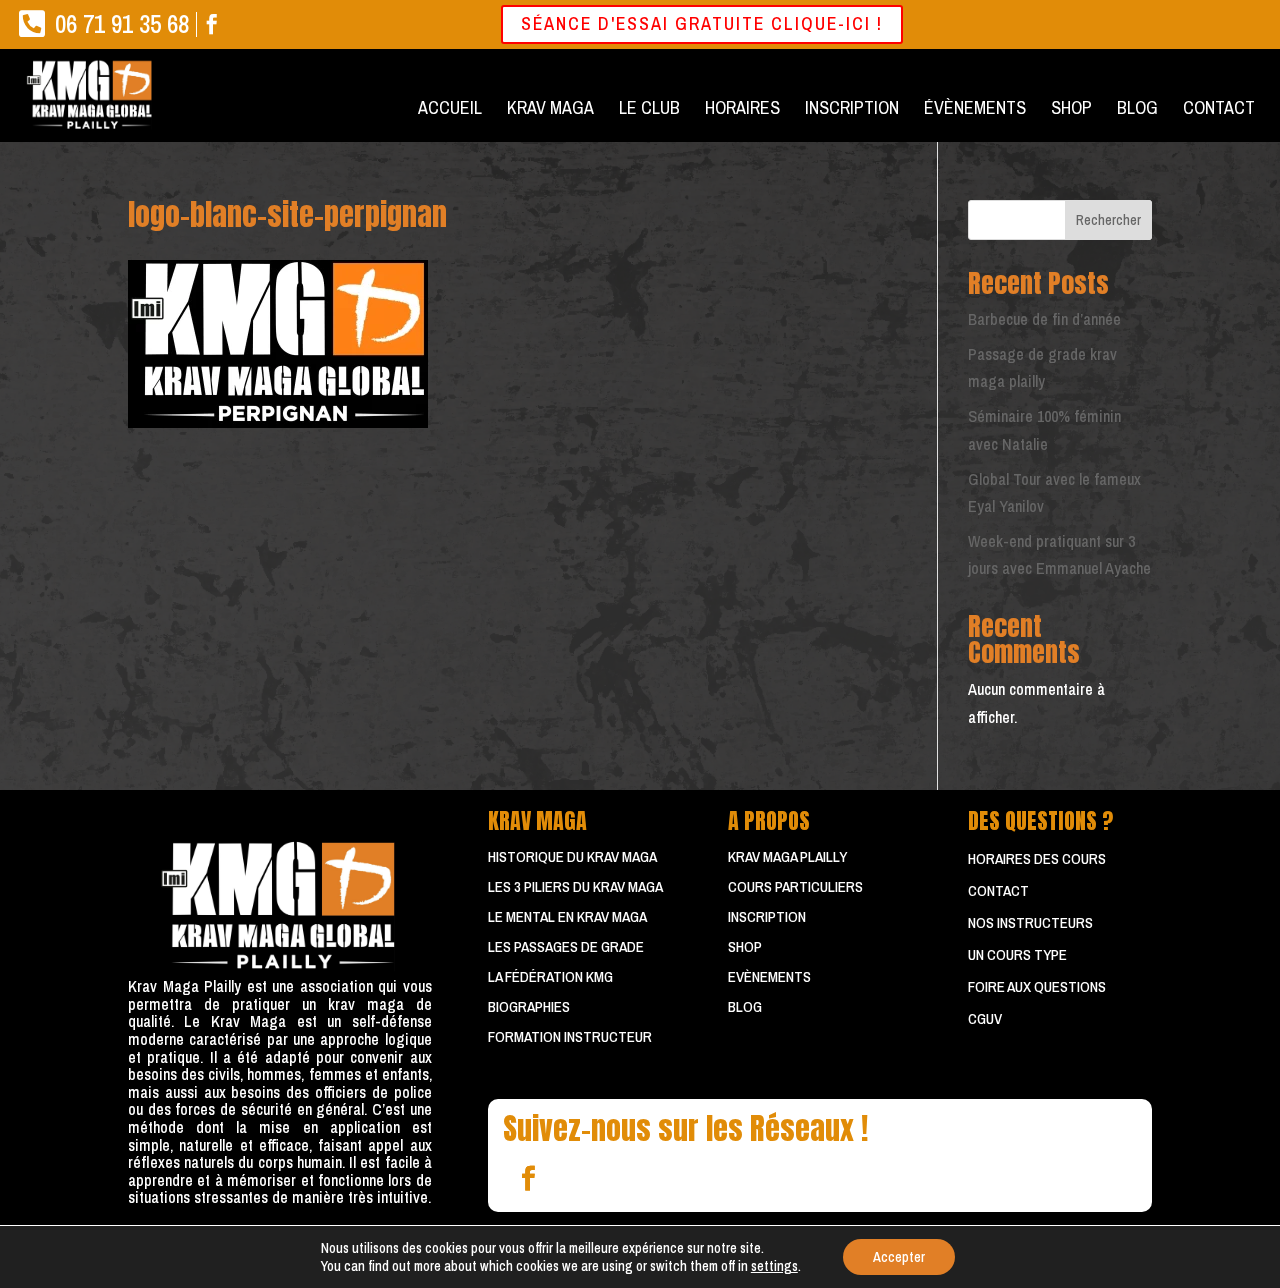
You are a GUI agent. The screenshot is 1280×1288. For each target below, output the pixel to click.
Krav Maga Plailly (787, 856)
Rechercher (1108, 220)
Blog (745, 1006)
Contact (998, 890)
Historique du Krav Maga (572, 856)
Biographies (529, 1006)
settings (774, 1266)
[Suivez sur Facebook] (528, 1179)
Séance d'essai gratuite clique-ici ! (702, 23)
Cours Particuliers (795, 886)
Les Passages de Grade (566, 946)
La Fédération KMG (550, 976)
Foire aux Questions (1037, 986)
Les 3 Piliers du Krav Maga (575, 886)
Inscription (767, 916)
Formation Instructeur (570, 1036)
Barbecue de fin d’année (1044, 319)
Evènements (769, 976)
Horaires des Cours (1037, 858)
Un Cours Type (1017, 954)
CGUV (985, 1018)
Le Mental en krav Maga (567, 916)
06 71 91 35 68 (122, 24)
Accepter (899, 1257)
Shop (745, 946)
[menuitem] (450, 108)
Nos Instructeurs (1030, 922)
